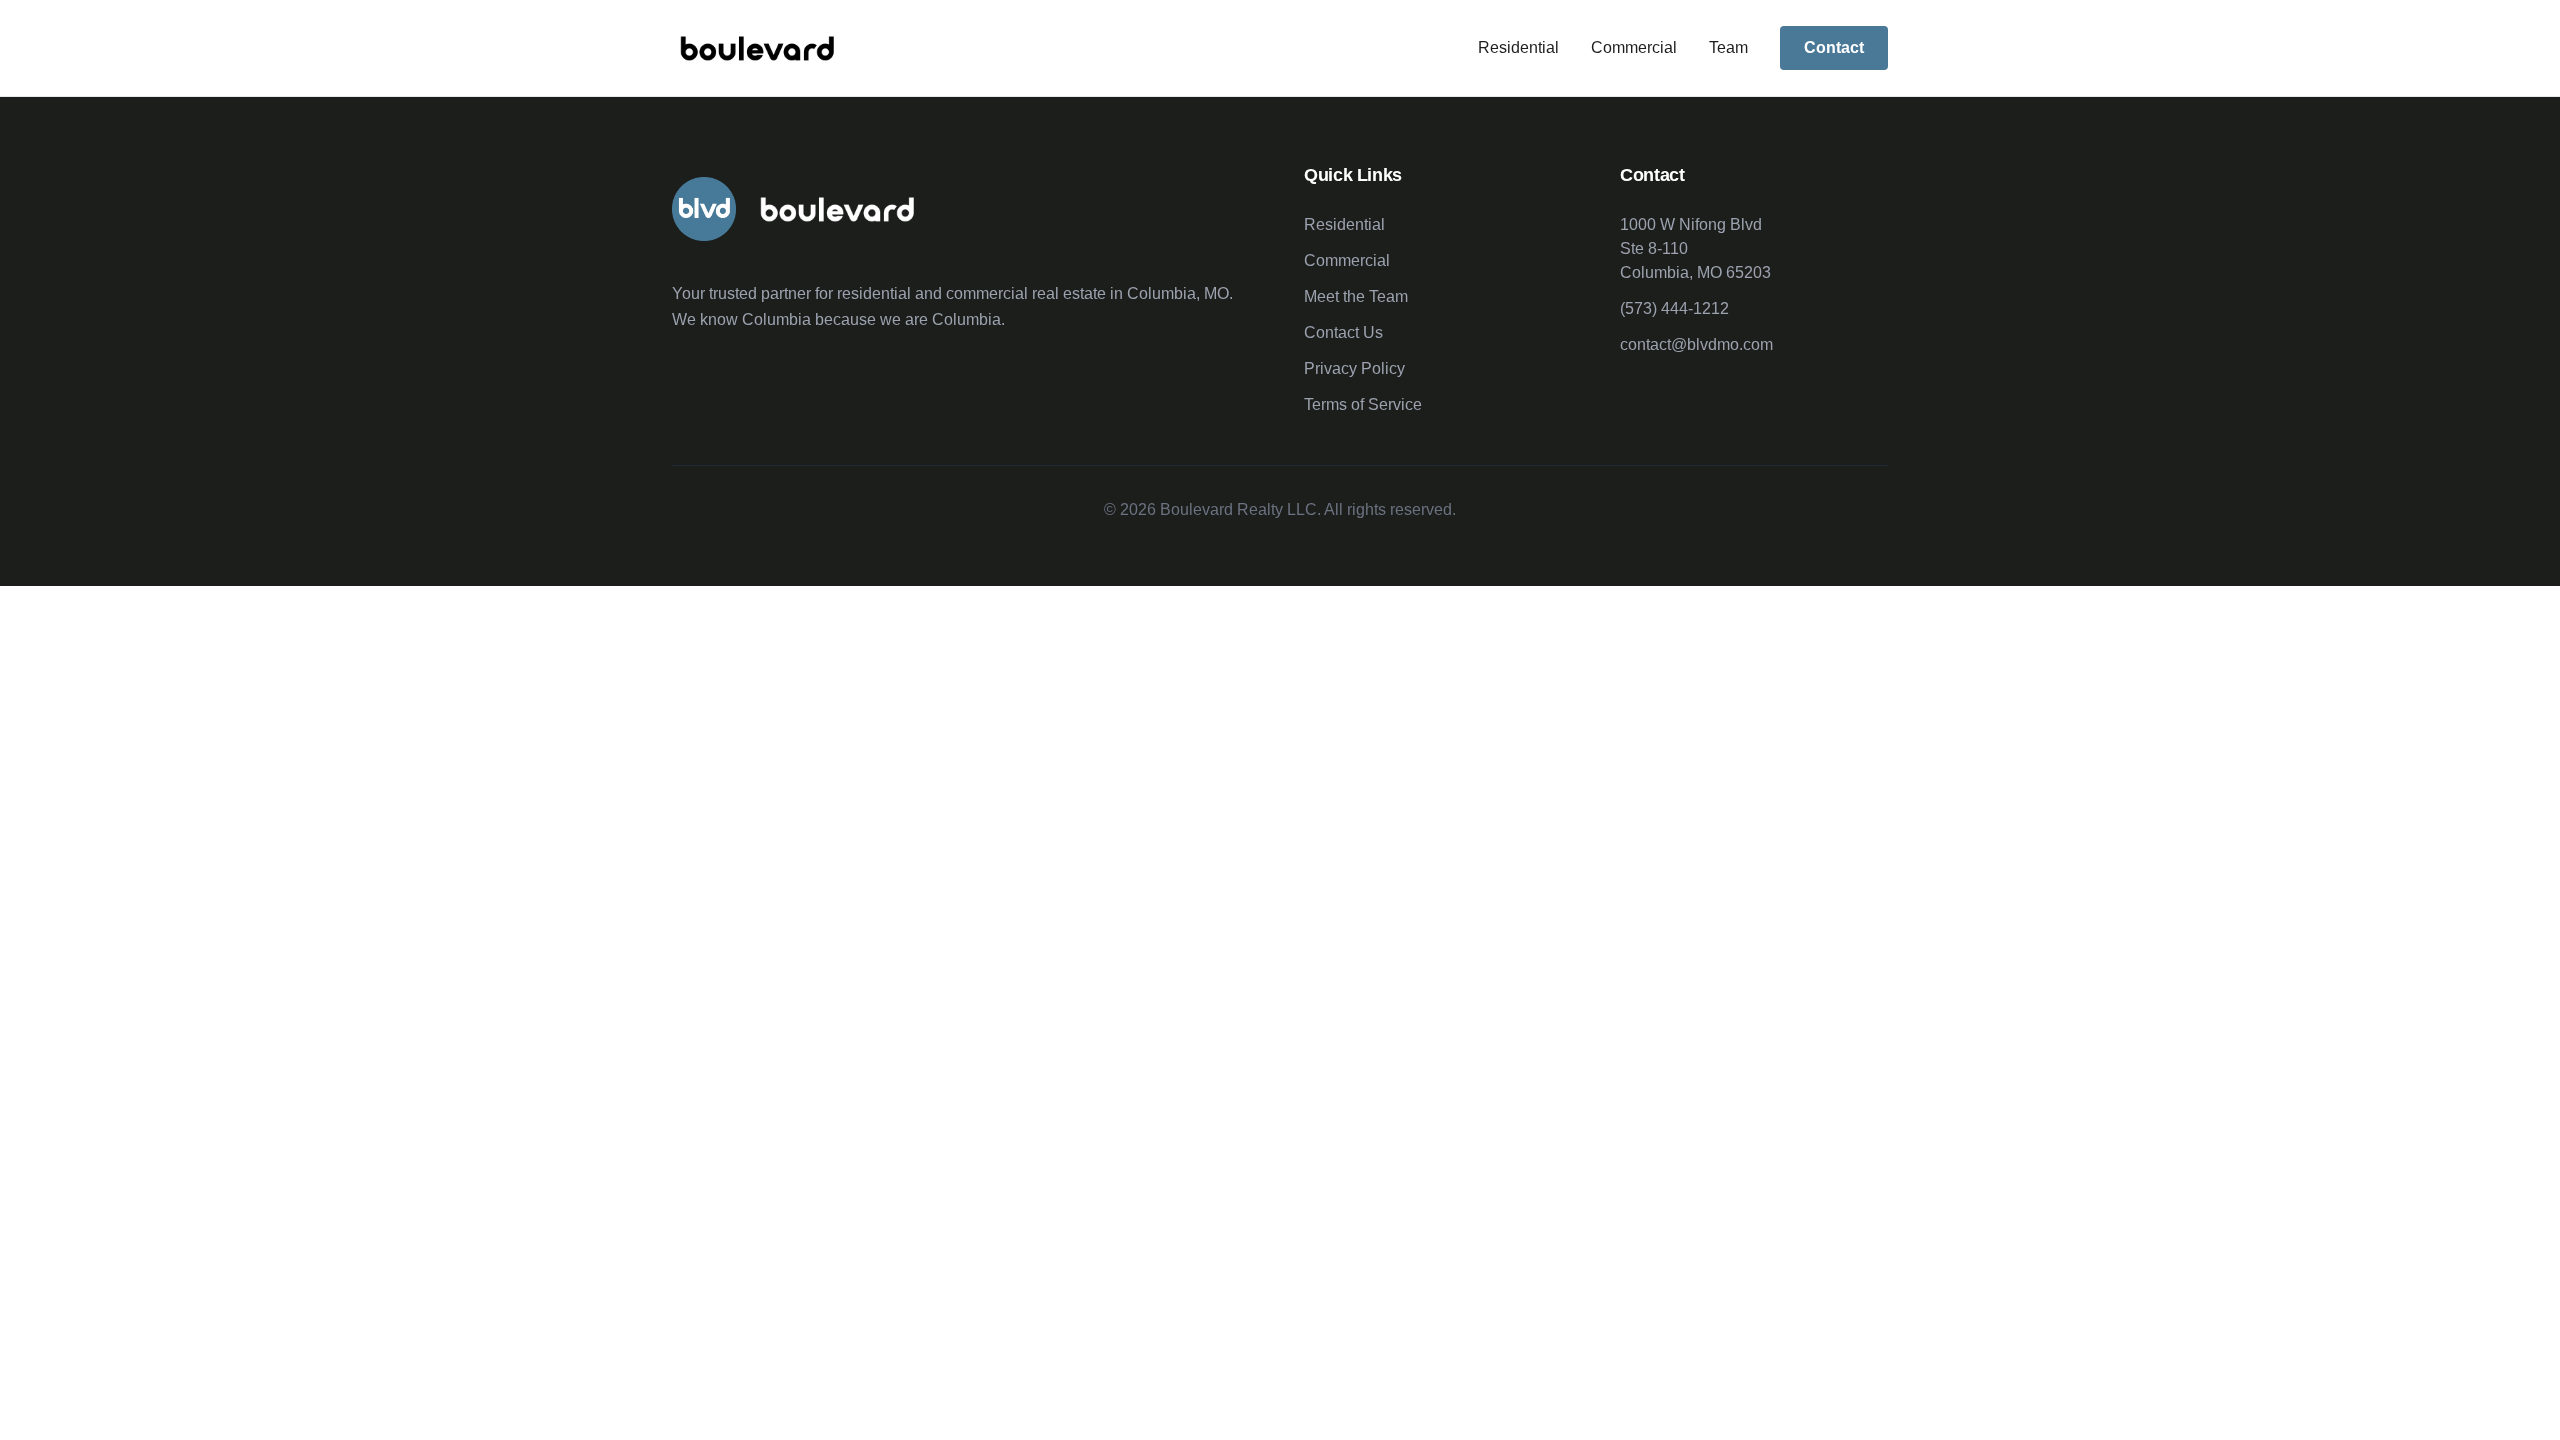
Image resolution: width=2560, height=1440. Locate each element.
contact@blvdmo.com (1696, 344)
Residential (1518, 47)
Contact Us (1343, 332)
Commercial (1634, 47)
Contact (1834, 47)
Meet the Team (1356, 296)
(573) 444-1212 (1674, 308)
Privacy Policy (1354, 368)
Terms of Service (1363, 404)
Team (1728, 47)
